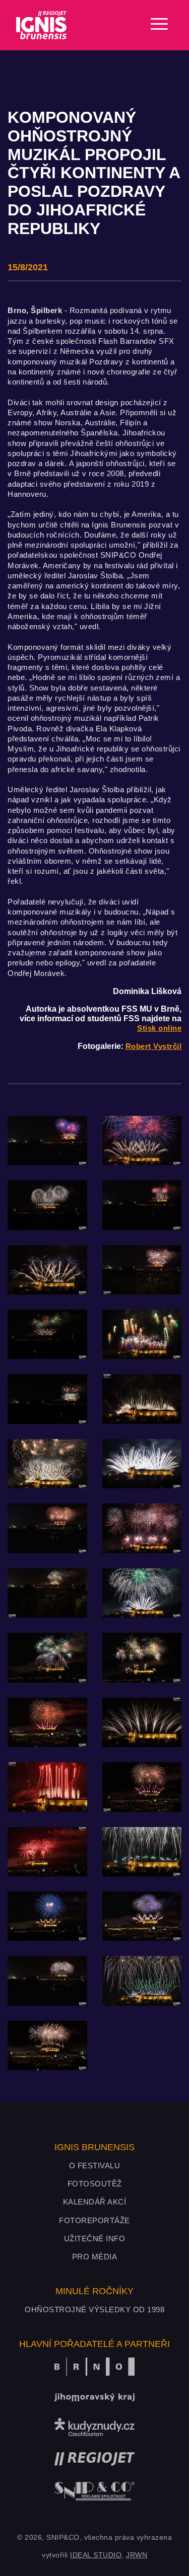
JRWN (137, 2555)
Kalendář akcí (95, 2202)
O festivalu (95, 2166)
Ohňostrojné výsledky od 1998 (94, 2309)
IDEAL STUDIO (96, 2555)
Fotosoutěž (95, 2184)
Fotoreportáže (94, 2220)
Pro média (95, 2257)
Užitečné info (95, 2239)
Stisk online (159, 1028)
